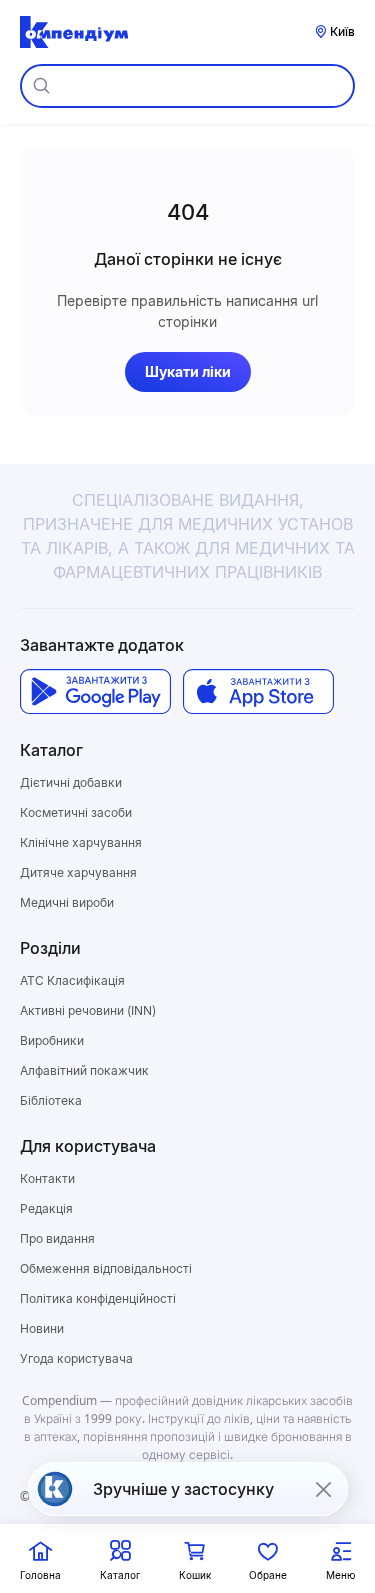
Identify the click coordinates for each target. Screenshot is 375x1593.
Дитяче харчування (78, 872)
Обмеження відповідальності (106, 1268)
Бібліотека (51, 1100)
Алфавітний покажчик (84, 1070)
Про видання (57, 1238)
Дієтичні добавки (71, 782)
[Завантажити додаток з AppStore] (258, 691)
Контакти (47, 1178)
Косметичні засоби (76, 812)
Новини (42, 1328)
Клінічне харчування (81, 842)
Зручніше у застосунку (183, 1489)
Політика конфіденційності (98, 1298)
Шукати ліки (188, 371)
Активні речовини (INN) (88, 1010)
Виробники (52, 1040)
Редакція (46, 1208)
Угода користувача (76, 1358)
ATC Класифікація (72, 980)
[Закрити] (323, 1489)
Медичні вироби (67, 902)
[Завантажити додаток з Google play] (95, 691)
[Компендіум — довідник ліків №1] (74, 32)
